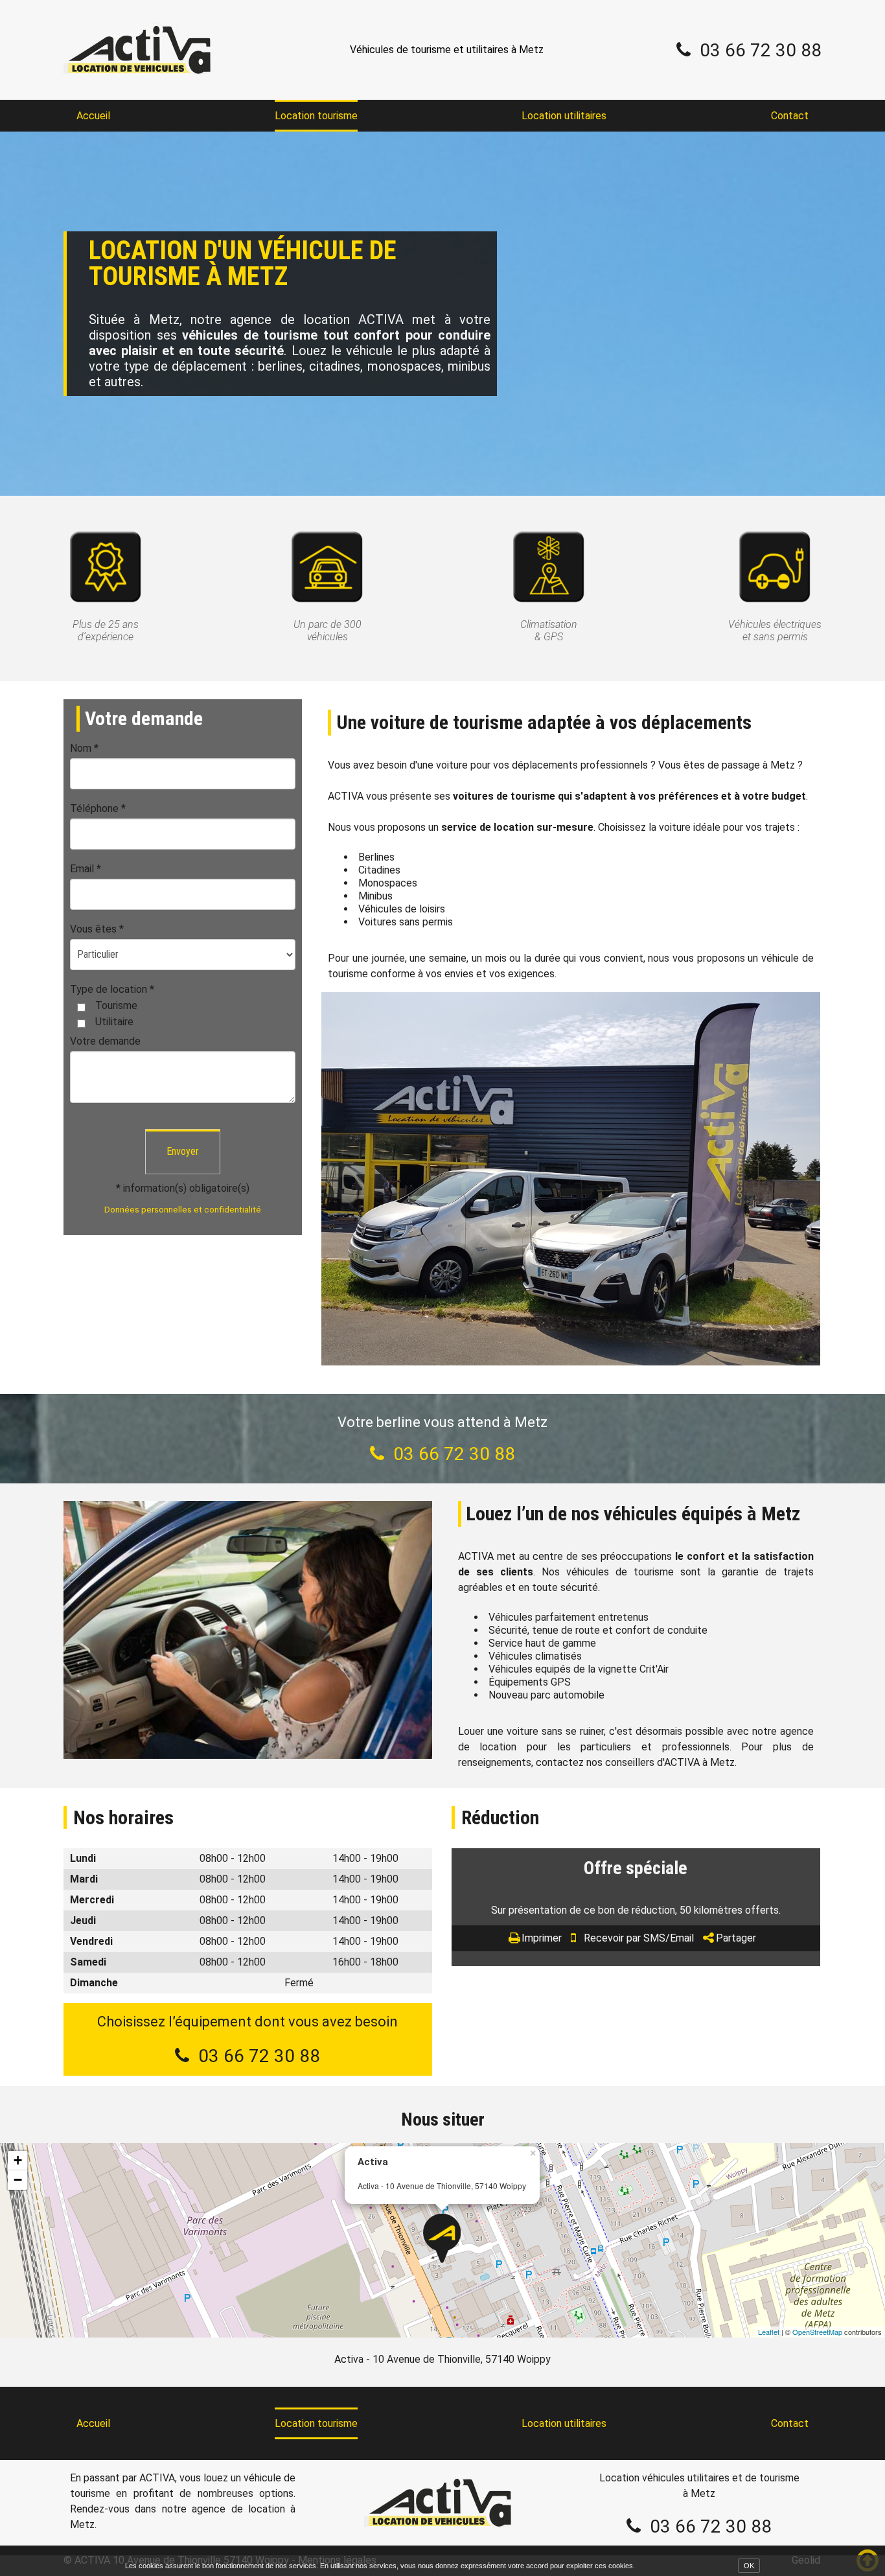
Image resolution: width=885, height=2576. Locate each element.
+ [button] (18, 2160)
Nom (84, 748)
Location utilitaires (564, 116)
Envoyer (183, 1151)
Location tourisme (316, 116)
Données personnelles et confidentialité (183, 1209)
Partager (736, 1938)
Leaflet (769, 2332)
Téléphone (98, 808)
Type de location (112, 989)
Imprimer (542, 1938)
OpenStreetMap (817, 2332)
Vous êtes (97, 929)
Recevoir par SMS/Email (639, 1938)
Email (86, 869)
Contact (790, 116)
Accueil (93, 116)
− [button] (18, 2180)
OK (749, 2566)
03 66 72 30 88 (761, 50)
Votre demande (105, 1041)
